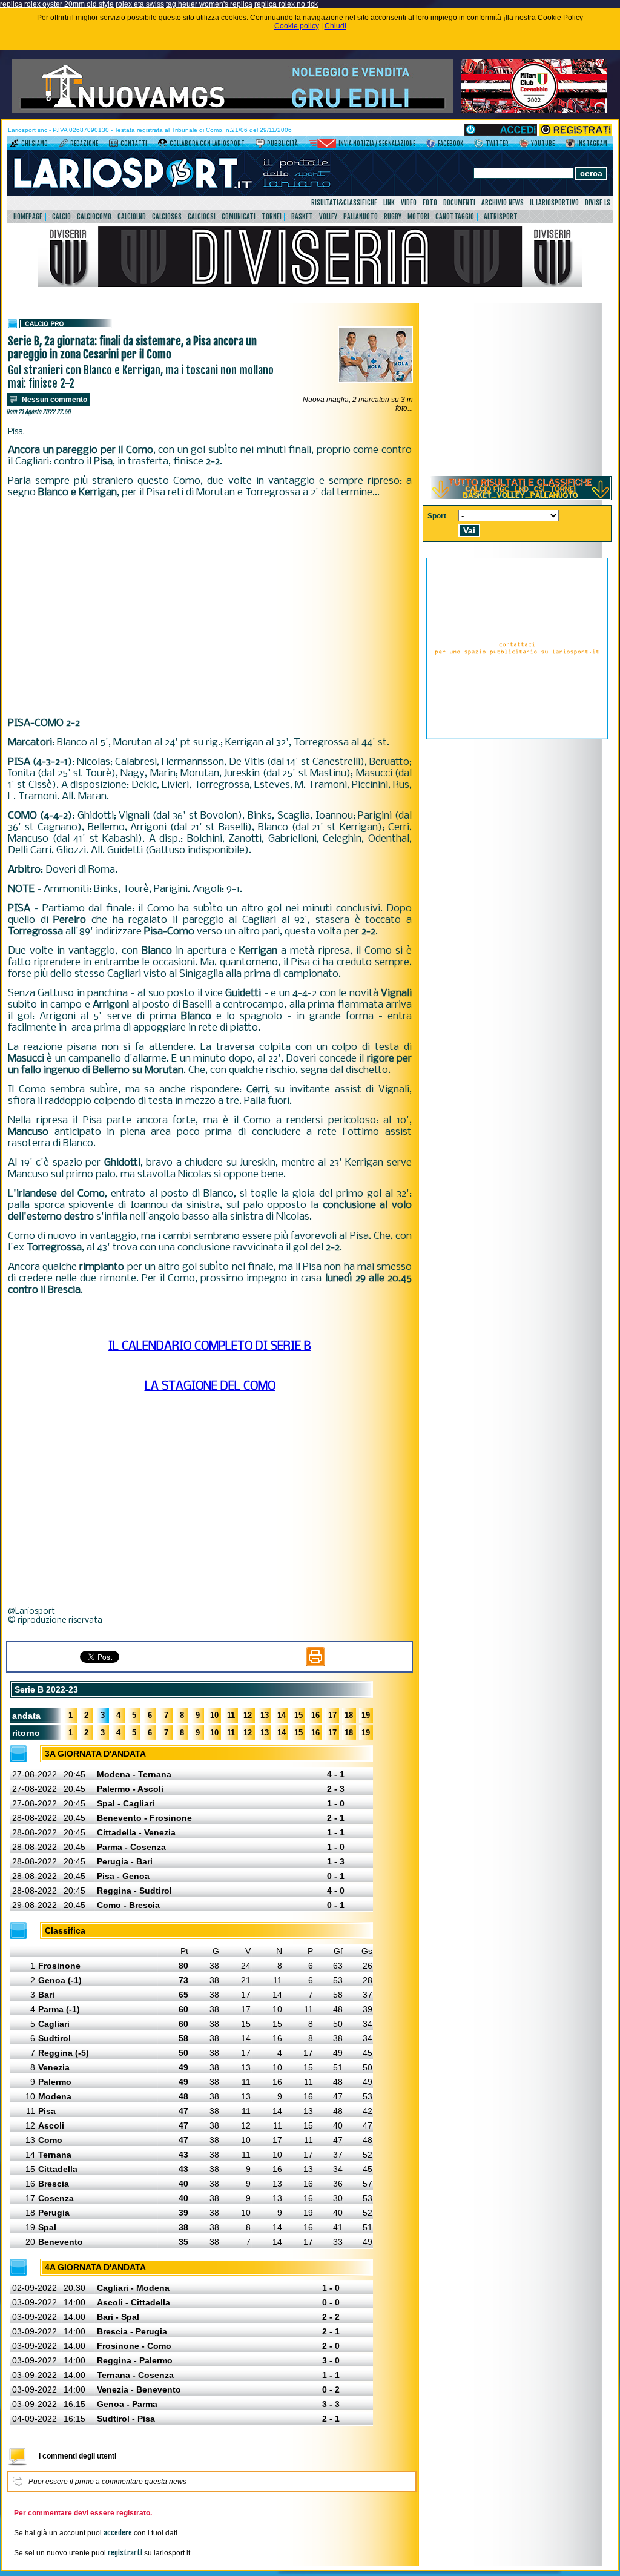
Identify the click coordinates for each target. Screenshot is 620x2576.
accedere (118, 2533)
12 (248, 1715)
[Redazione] (63, 145)
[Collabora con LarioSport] (163, 145)
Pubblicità (282, 144)
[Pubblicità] (260, 145)
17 (332, 1715)
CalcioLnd (132, 216)
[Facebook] (431, 145)
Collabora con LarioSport (207, 144)
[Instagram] (570, 145)
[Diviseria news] (310, 285)
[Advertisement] (210, 608)
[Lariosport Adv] (517, 737)
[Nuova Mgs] (232, 111)
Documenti (459, 203)
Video (409, 203)
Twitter (497, 144)
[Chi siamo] (14, 145)
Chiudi (335, 26)
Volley (328, 216)
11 (231, 1715)
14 (282, 1715)
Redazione (84, 144)
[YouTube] (524, 145)
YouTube (543, 144)
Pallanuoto (361, 216)
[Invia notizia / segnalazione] (322, 145)
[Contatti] (114, 145)
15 (298, 1715)
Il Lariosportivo (554, 203)
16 (315, 1715)
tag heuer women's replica (209, 4)
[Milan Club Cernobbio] (534, 111)
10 (214, 1715)
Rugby (393, 216)
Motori (418, 216)
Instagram (592, 144)
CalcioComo (94, 216)
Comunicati (239, 216)
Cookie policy (297, 26)
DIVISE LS (598, 203)
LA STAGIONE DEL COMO (210, 1387)
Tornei (272, 216)
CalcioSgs (167, 216)
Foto (430, 203)
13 (265, 1715)
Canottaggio (455, 216)
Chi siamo (35, 144)
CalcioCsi (202, 216)
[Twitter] (479, 145)
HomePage (28, 216)
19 (366, 1715)
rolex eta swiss (140, 4)
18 (349, 1715)
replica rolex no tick (286, 4)
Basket (302, 216)
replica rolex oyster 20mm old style (57, 4)
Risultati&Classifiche (344, 203)
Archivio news (503, 203)
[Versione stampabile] (315, 1664)
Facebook (450, 144)
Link (389, 203)
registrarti (125, 2553)
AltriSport (501, 216)
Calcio (61, 216)
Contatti (134, 144)
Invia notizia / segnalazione (377, 144)
